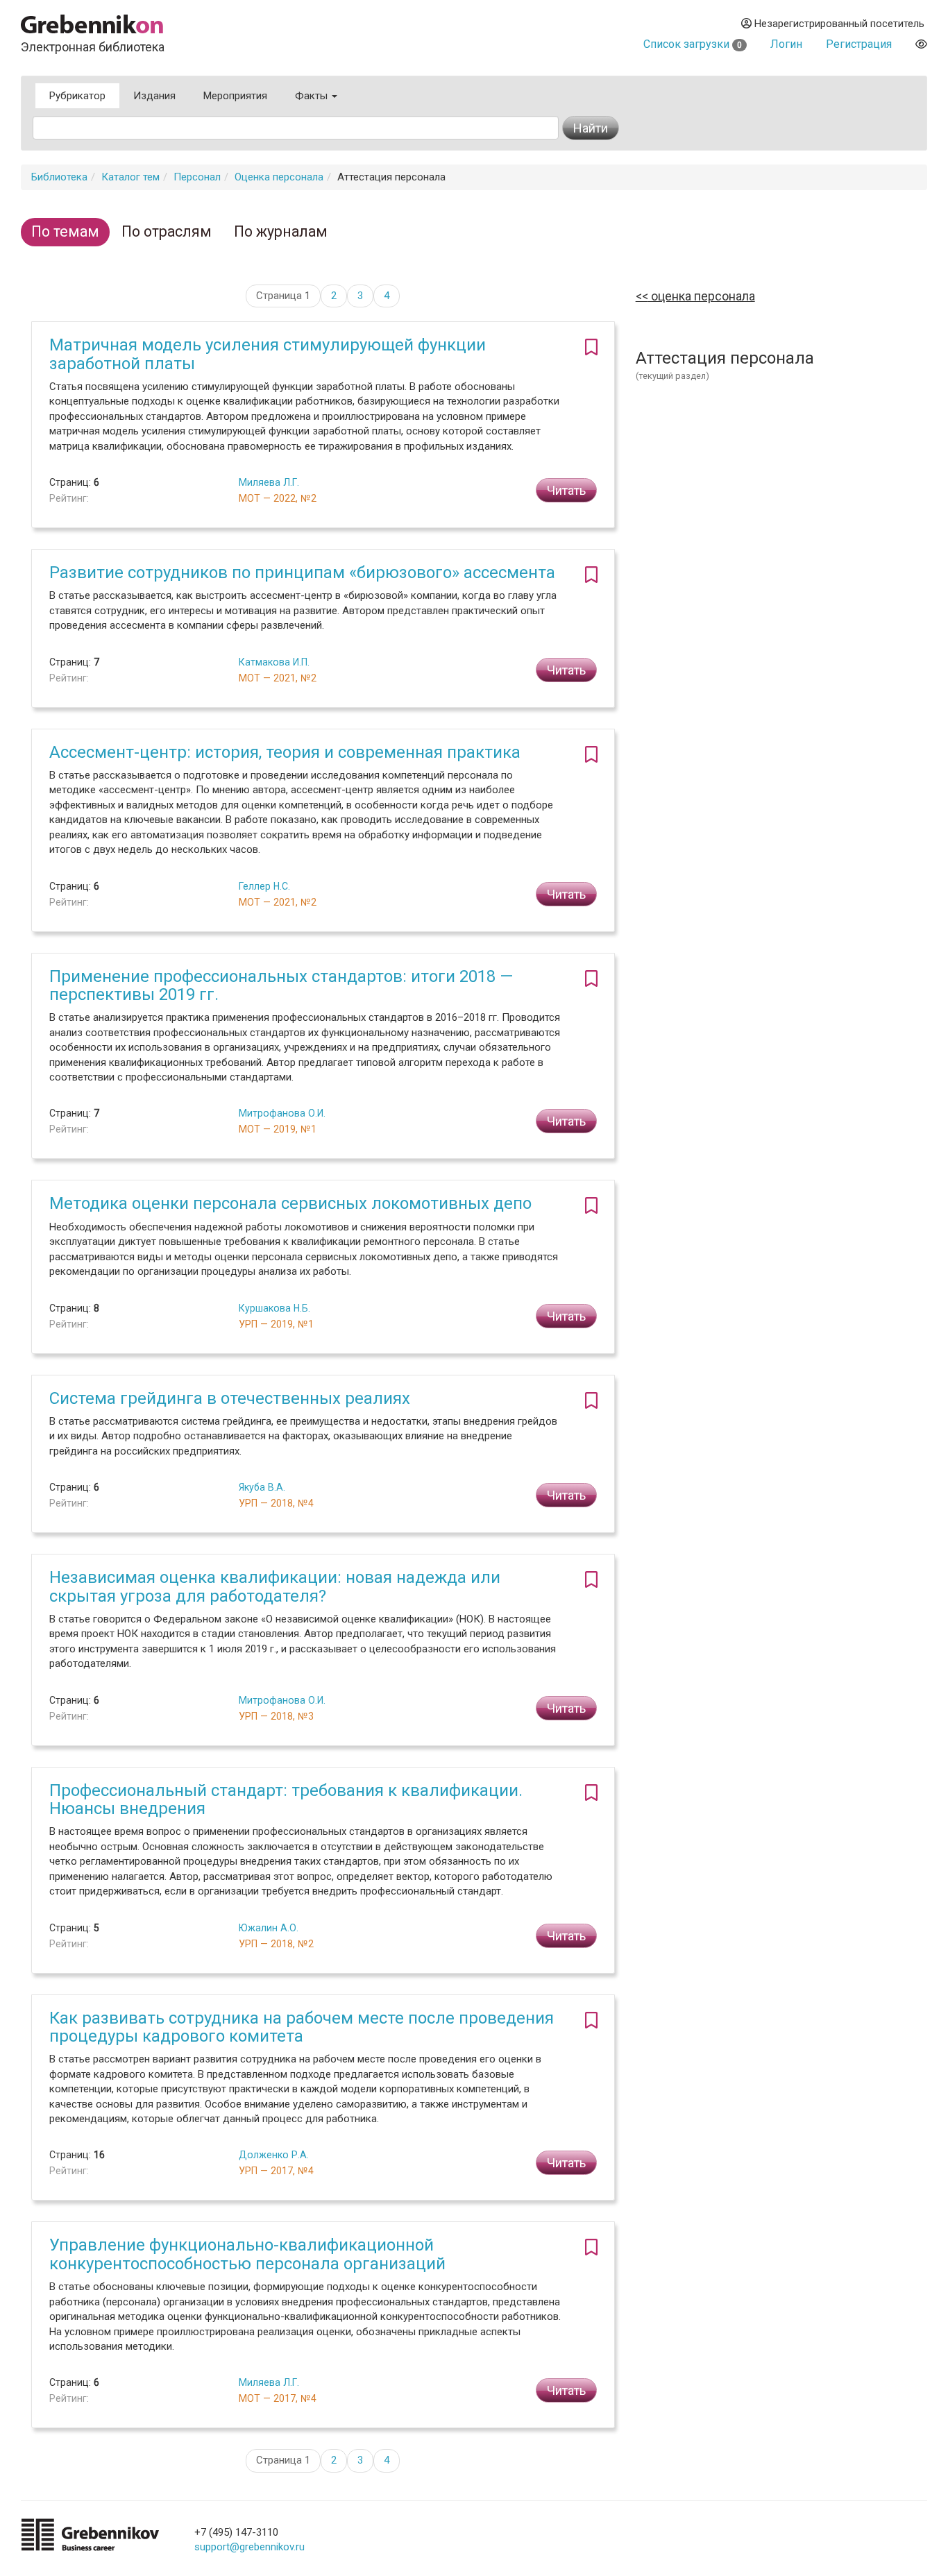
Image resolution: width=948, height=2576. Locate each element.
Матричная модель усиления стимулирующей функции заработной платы (268, 354)
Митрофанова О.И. (282, 1113)
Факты (313, 96)
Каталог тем (130, 177)
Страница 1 (283, 296)
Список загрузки (693, 44)
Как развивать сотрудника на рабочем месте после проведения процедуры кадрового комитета (302, 2027)
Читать (566, 490)
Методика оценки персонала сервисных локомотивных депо (290, 1203)
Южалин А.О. (269, 1928)
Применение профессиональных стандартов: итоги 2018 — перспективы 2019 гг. (281, 985)
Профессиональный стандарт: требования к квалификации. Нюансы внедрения (286, 1799)
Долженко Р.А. (274, 2155)
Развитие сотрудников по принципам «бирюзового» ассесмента (302, 573)
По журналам (281, 231)
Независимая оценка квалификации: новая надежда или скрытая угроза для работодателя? (275, 1586)
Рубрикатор (77, 96)
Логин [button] (786, 44)
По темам (65, 231)
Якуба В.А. (262, 1487)
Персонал (197, 177)
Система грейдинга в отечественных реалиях (230, 1398)
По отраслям (167, 231)
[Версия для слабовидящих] (921, 44)
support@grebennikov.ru (249, 2547)
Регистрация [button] (859, 44)
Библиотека (59, 177)
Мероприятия (235, 96)
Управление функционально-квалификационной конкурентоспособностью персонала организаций (247, 2254)
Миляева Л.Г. (269, 482)
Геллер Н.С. (264, 886)
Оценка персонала (279, 177)
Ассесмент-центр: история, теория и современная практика (285, 752)
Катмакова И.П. (274, 662)
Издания (154, 96)
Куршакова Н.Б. (274, 1308)
